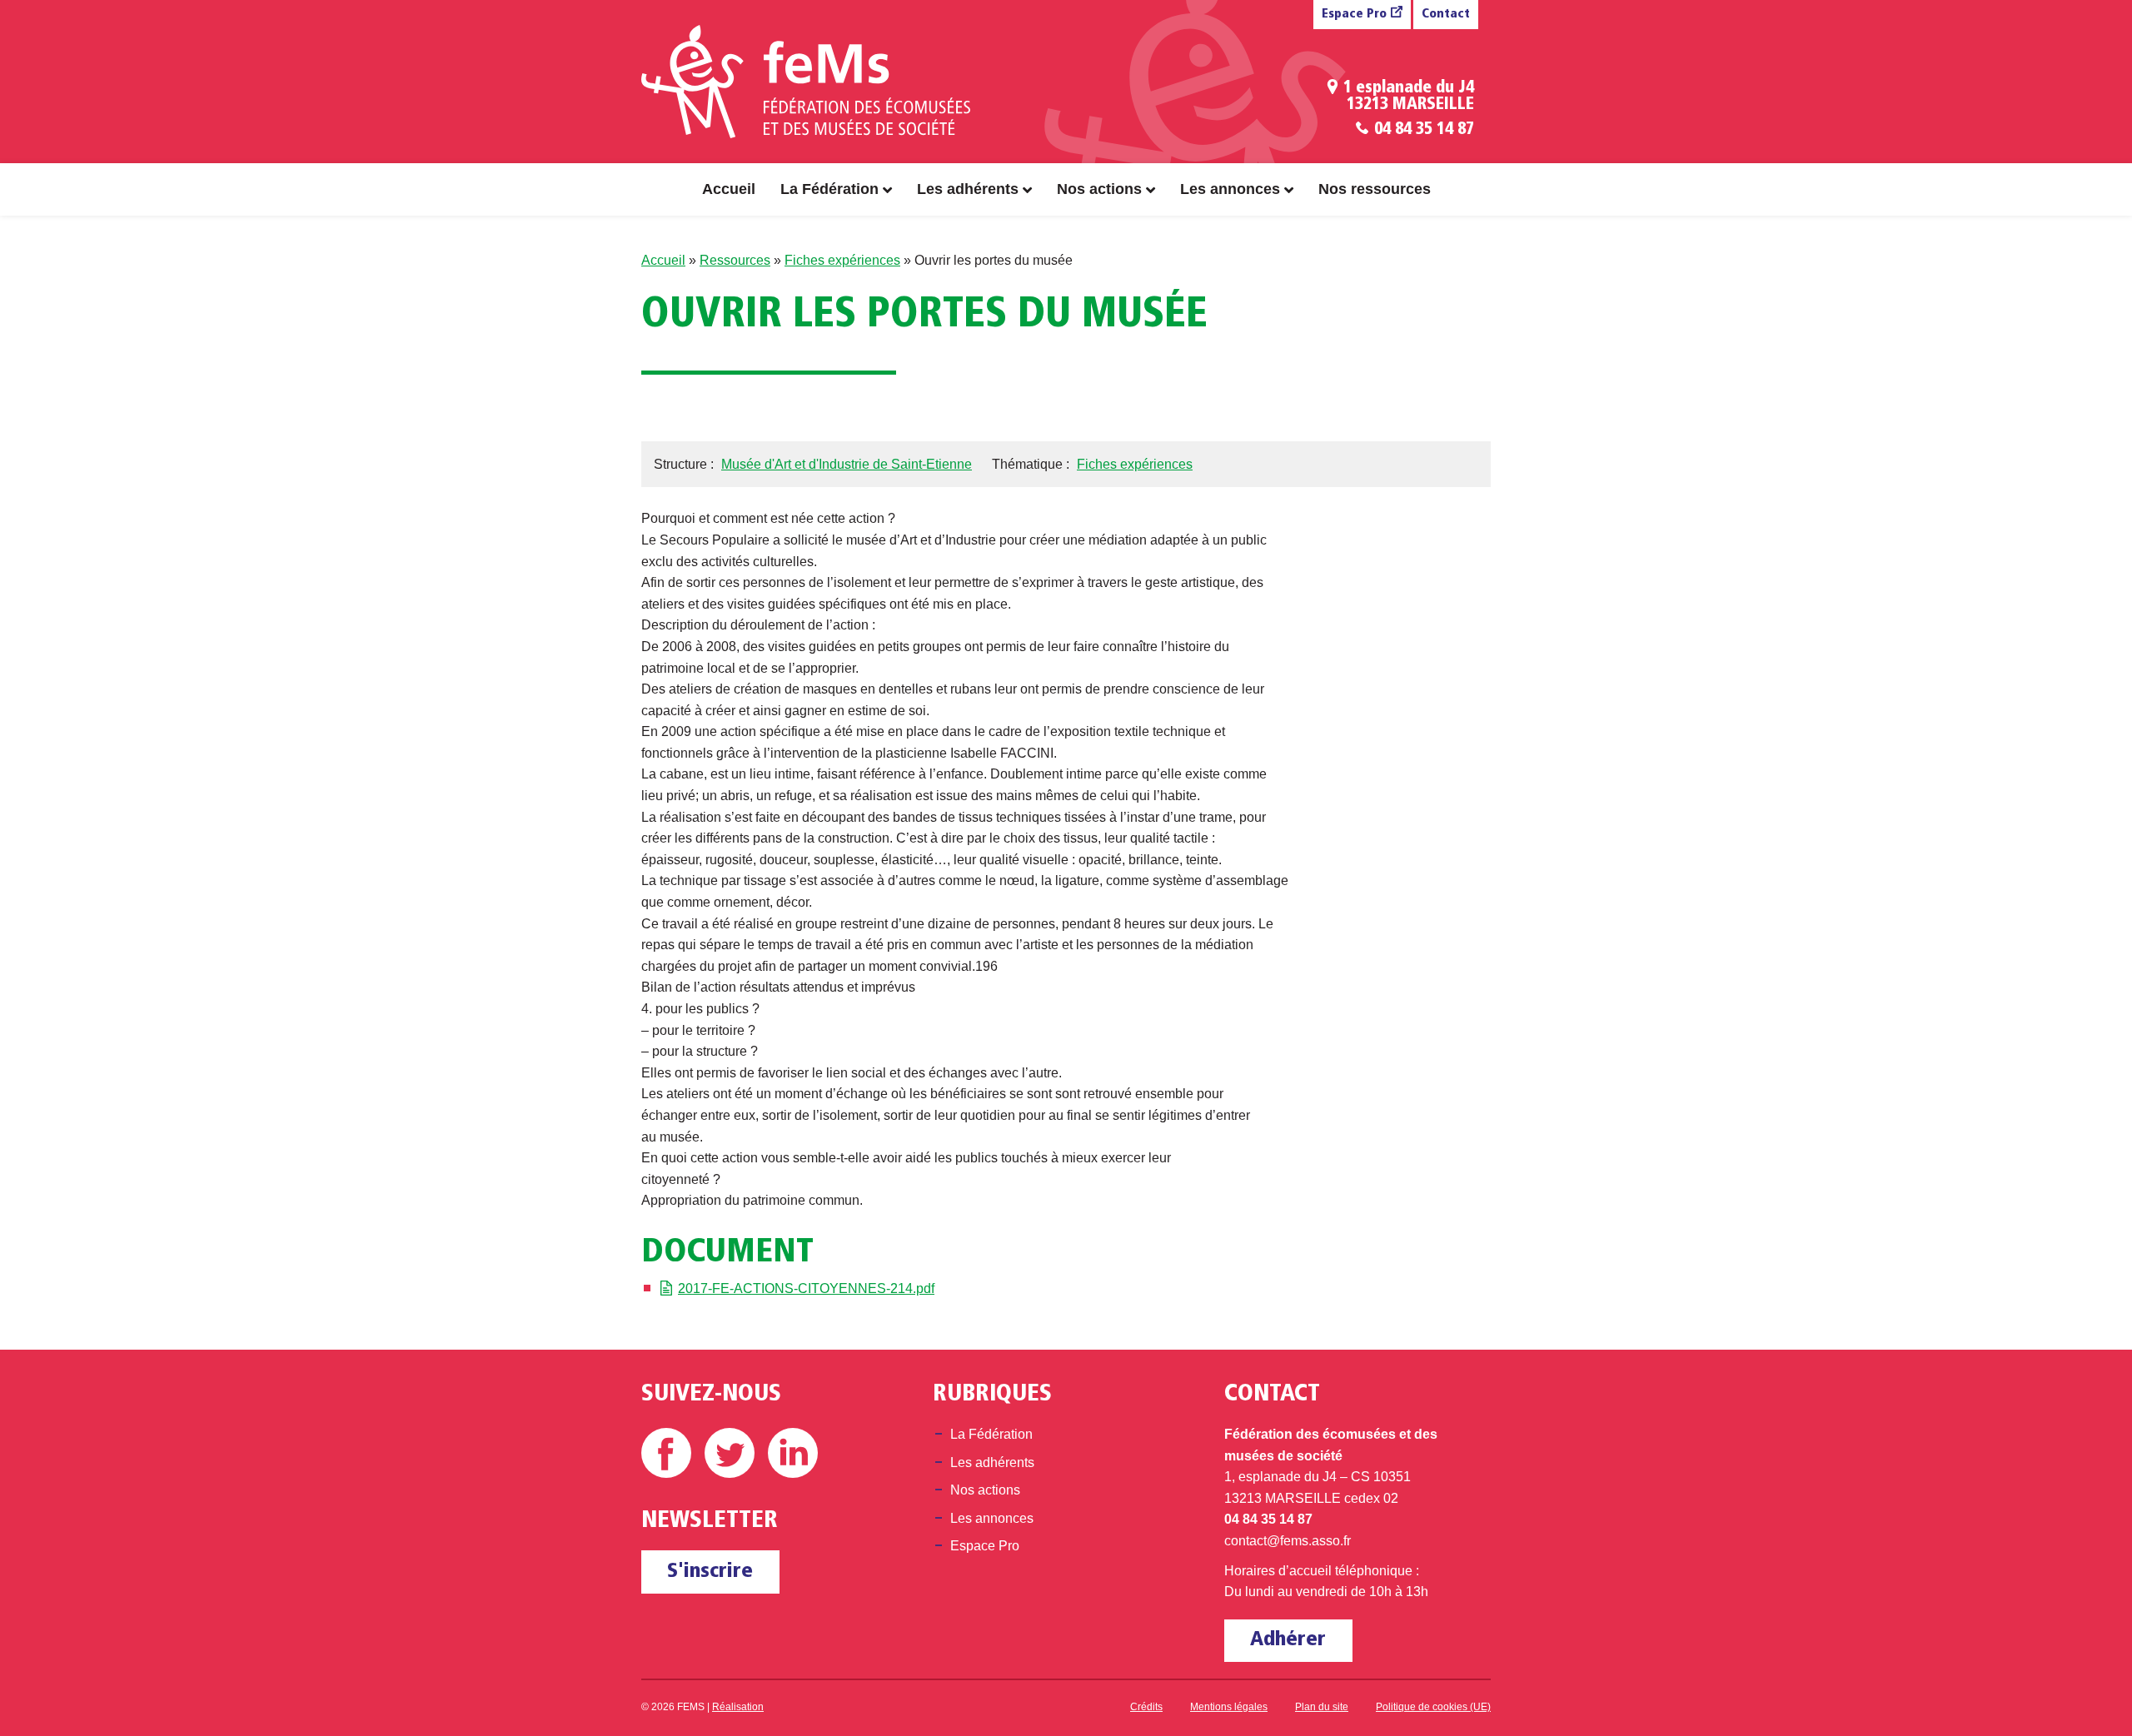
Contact (1446, 15)
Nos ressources (1375, 189)
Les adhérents (968, 189)
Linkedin (793, 1453)
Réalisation (738, 1707)
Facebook (666, 1453)
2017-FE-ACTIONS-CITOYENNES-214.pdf (806, 1288)
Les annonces (1230, 189)
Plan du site (1322, 1707)
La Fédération (829, 189)
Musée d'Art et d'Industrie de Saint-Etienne (847, 464)
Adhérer (1288, 1640)
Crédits (1146, 1707)
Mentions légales (1229, 1707)
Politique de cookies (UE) (1433, 1707)
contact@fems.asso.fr (1288, 1541)
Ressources (735, 260)
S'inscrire (710, 1572)
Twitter (730, 1453)
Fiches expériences (842, 260)
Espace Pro (1354, 15)
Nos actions (1099, 189)
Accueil (729, 189)
